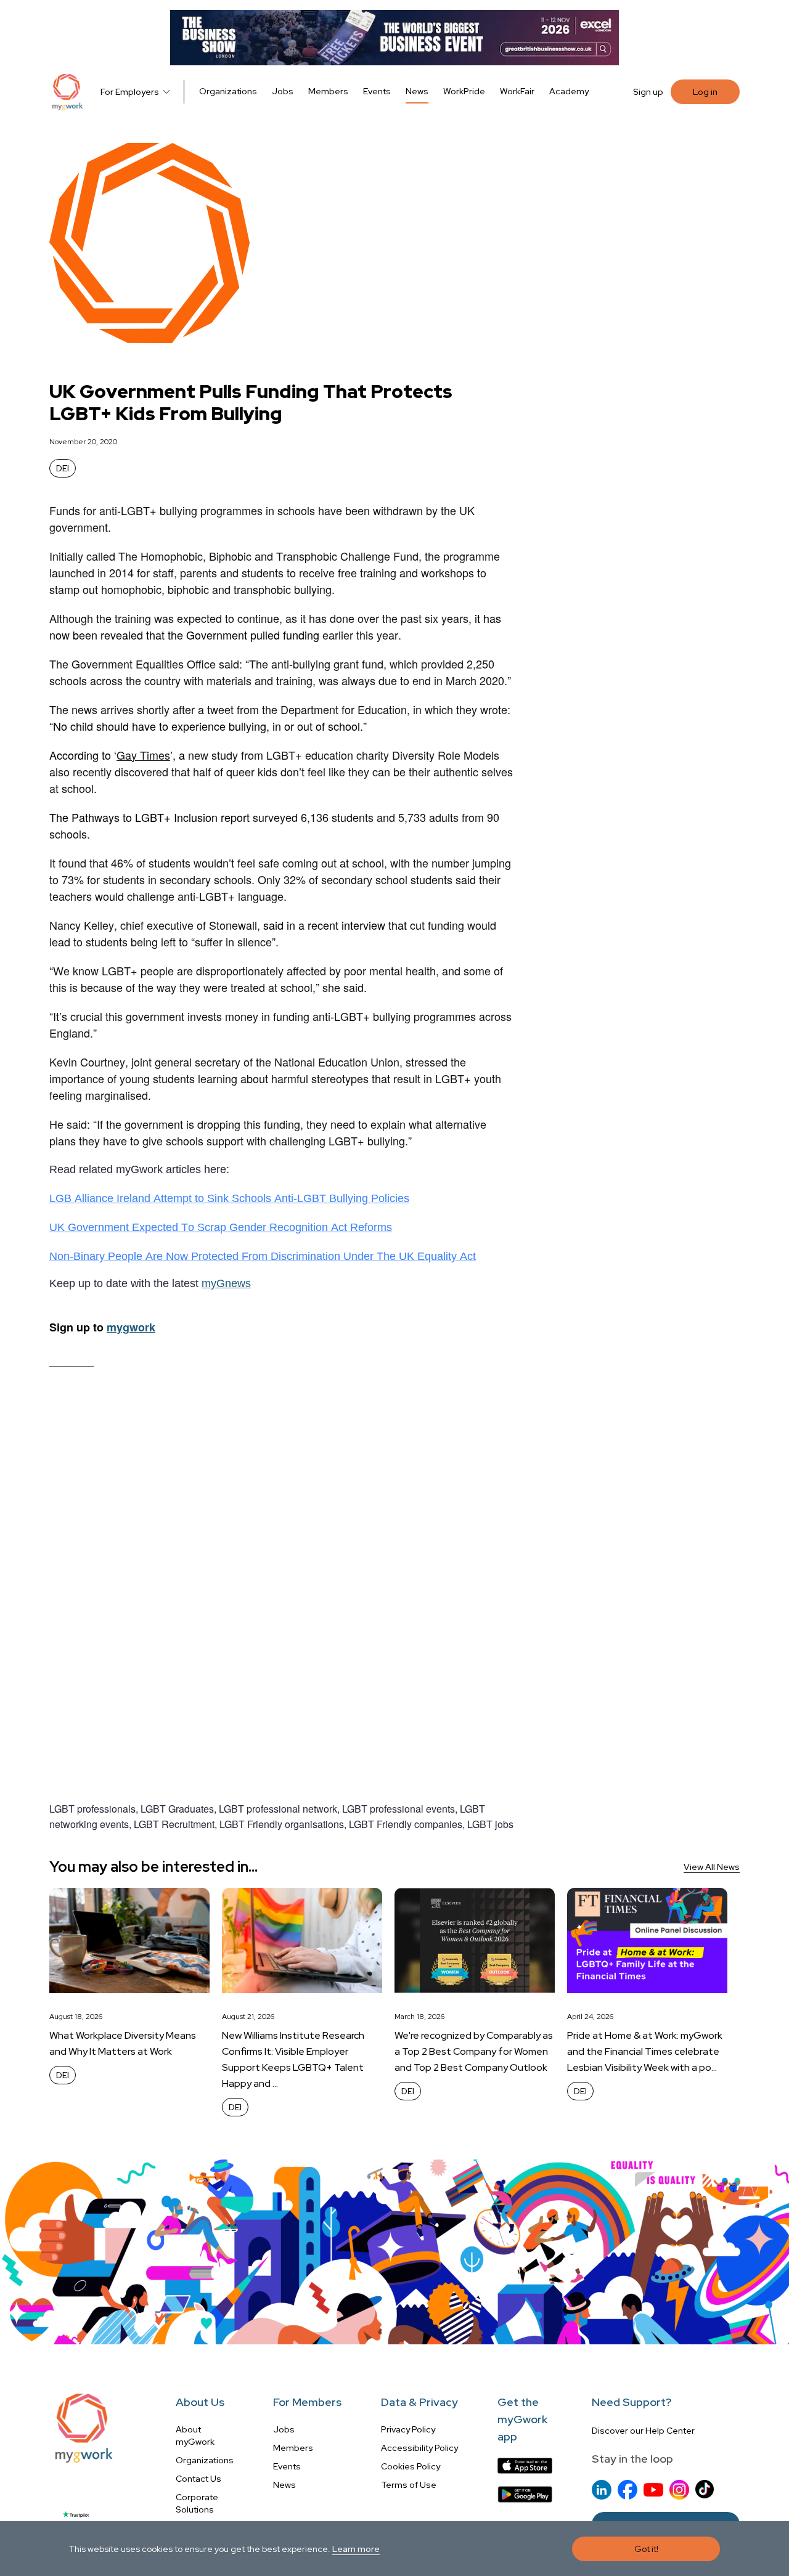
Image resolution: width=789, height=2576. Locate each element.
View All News (712, 1867)
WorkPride (464, 91)
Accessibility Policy (419, 2448)
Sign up (648, 92)
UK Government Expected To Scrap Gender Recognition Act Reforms (221, 1227)
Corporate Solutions (197, 2503)
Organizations (228, 91)
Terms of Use (409, 2485)
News (417, 91)
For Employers (130, 92)
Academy (569, 91)
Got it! (646, 2549)
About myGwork (195, 2436)
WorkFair (517, 91)
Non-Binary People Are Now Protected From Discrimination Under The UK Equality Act (263, 1256)
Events (377, 91)
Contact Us (198, 2479)
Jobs (283, 91)
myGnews (226, 1283)
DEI (63, 468)
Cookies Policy (411, 2466)
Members (328, 91)
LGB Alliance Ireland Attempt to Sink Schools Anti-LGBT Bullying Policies (229, 1198)
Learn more (356, 2549)
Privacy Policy (408, 2429)
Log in (705, 92)
